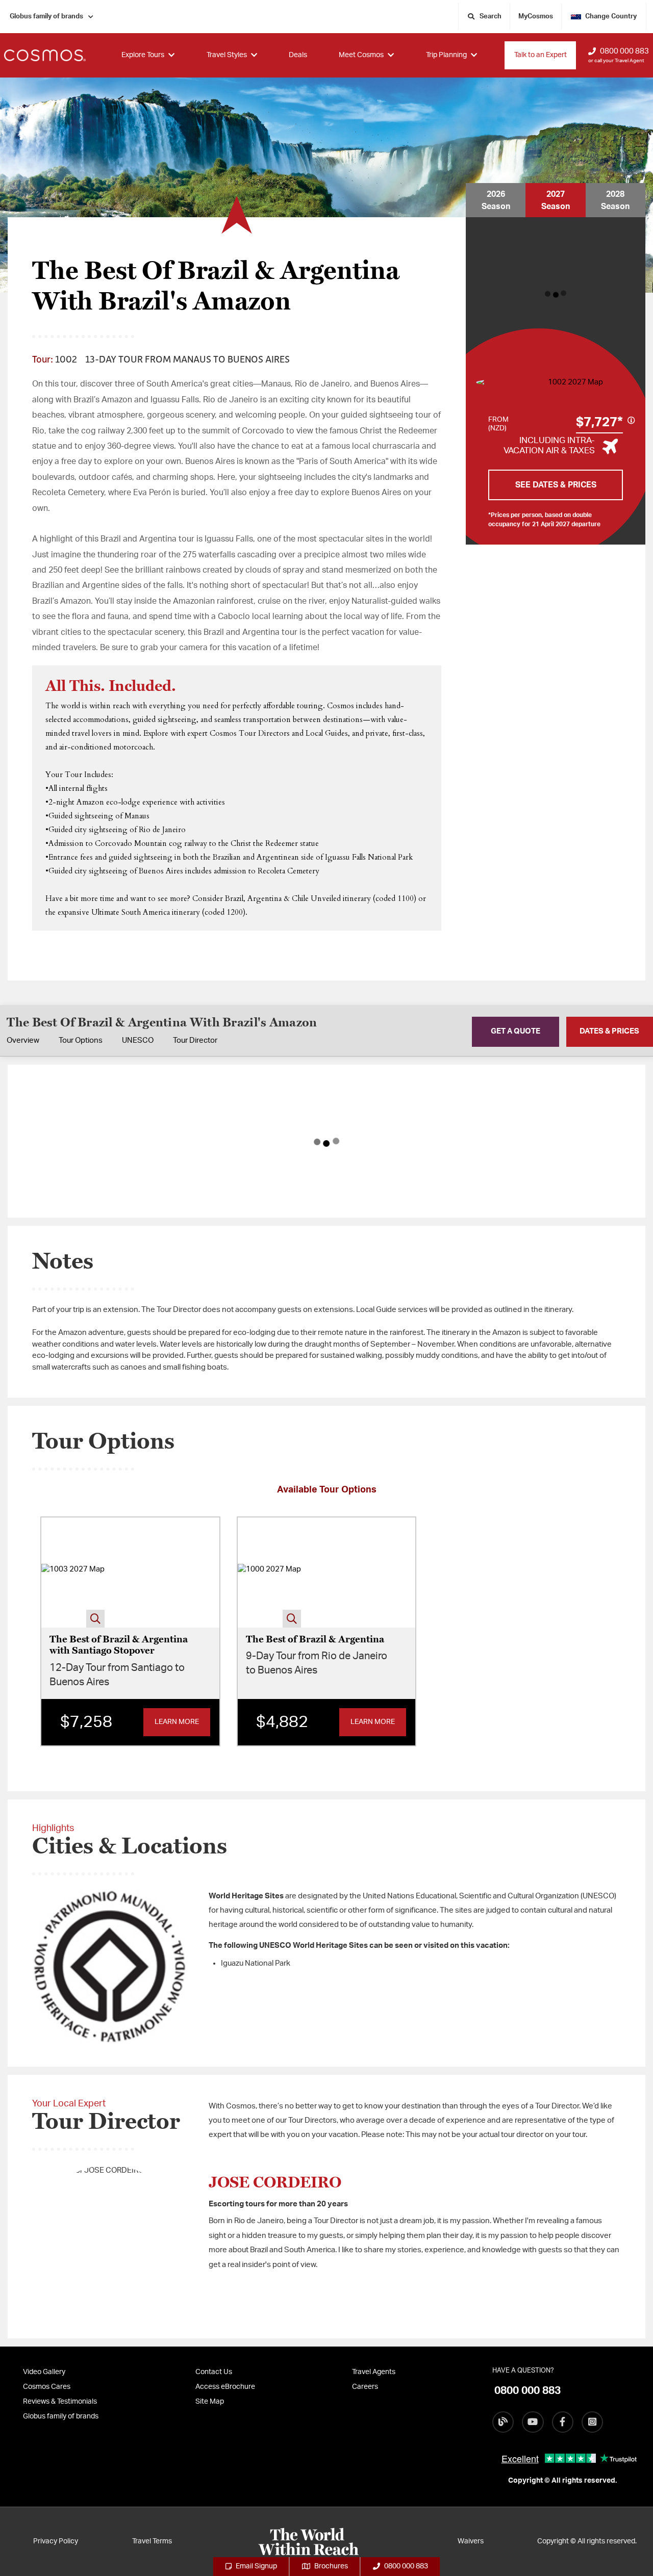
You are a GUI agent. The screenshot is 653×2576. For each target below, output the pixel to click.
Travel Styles (227, 55)
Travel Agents (374, 2372)
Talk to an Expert (541, 55)
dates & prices (609, 1031)
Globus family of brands (46, 17)
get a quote (516, 1031)
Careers (365, 2387)
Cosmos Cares (47, 2387)
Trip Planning (446, 55)
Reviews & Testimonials (60, 2402)
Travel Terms (152, 2541)
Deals (298, 55)
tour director (195, 1040)
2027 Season (556, 200)
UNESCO (138, 1040)
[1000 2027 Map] (269, 1573)
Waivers (471, 2541)
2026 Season (496, 200)
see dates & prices (556, 485)
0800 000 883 (624, 51)
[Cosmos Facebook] (563, 2422)
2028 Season (615, 200)
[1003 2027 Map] (73, 1573)
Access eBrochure (225, 2387)
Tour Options (81, 1040)
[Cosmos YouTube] (533, 2422)
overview (23, 1040)
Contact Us (214, 2372)
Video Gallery (44, 2372)
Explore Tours (143, 55)
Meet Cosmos (361, 55)
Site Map (210, 2402)
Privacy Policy (56, 2541)
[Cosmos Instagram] (592, 2422)
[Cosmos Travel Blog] (503, 2422)
